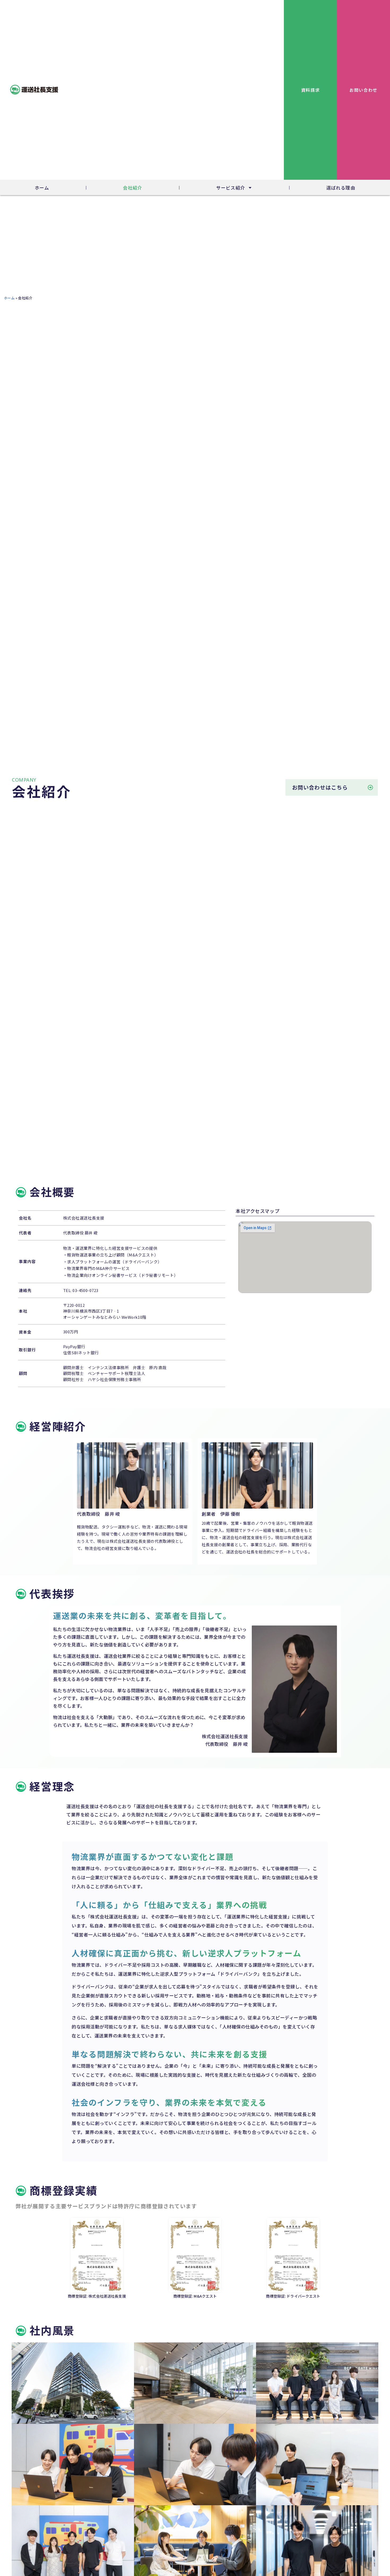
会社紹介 (133, 188)
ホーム (42, 188)
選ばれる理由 (341, 188)
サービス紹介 (231, 188)
